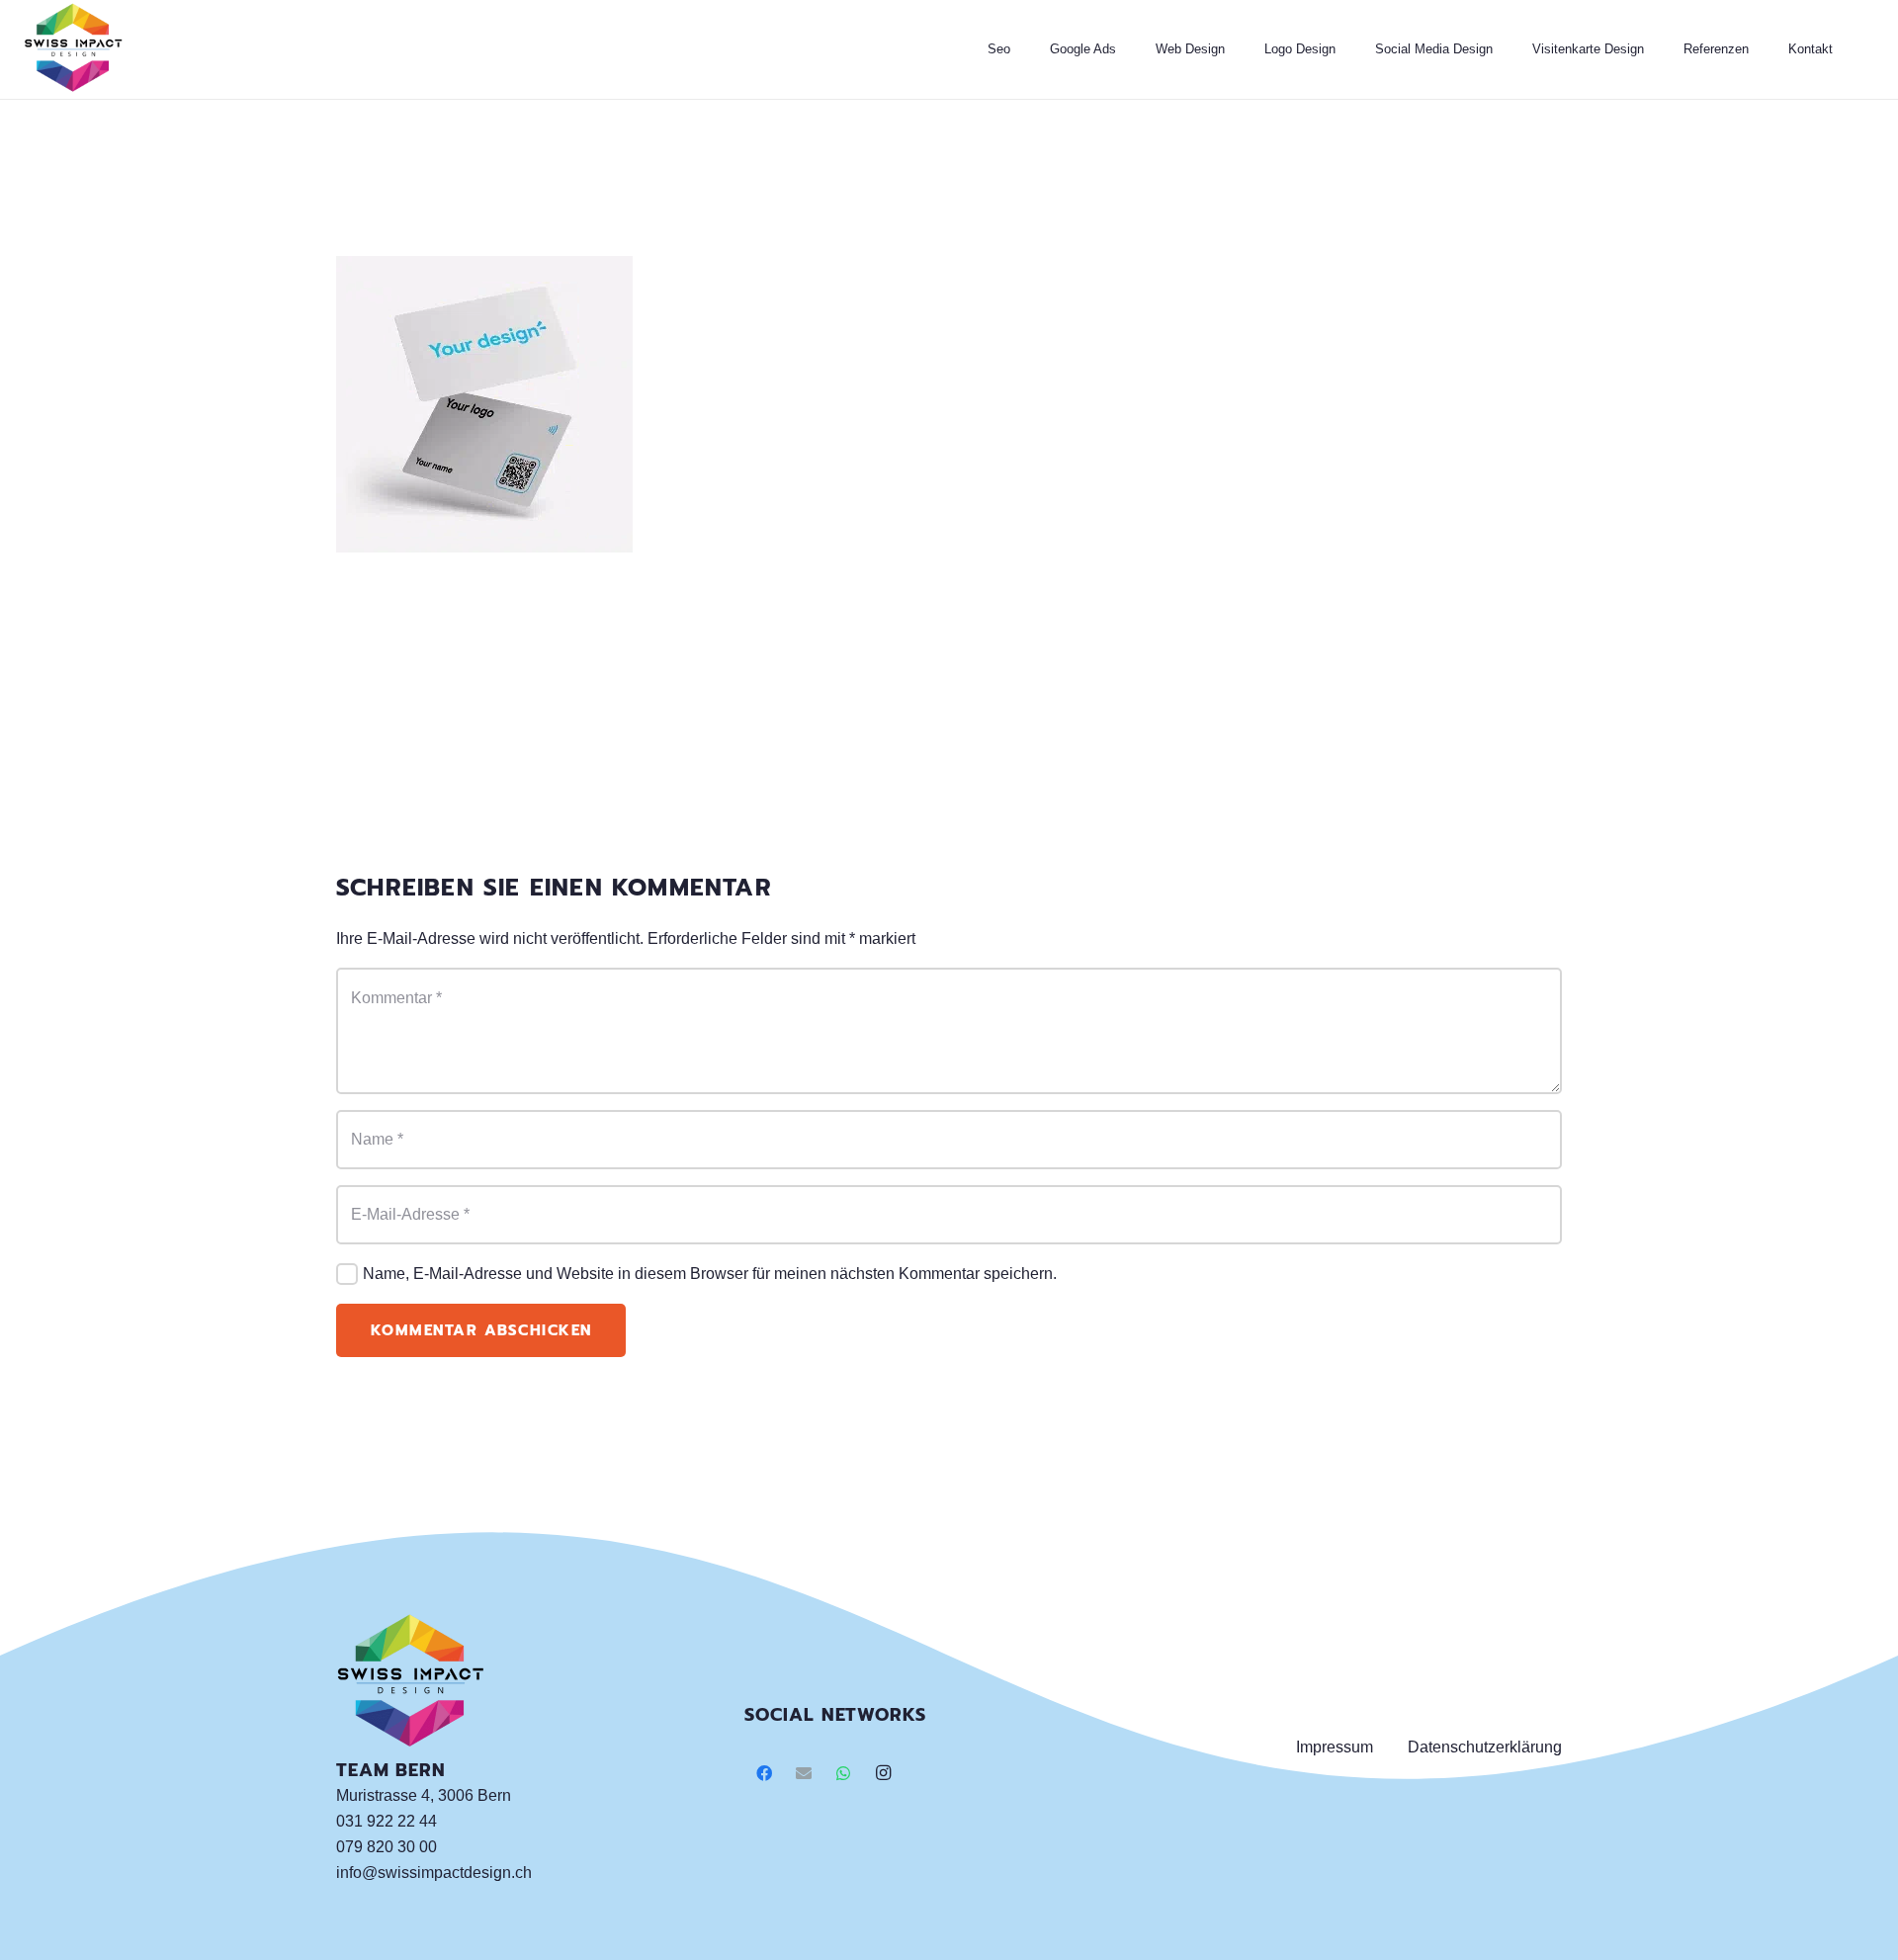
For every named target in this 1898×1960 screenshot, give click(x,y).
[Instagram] (883, 1773)
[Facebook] (764, 1773)
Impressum (1335, 1747)
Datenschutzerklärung (1485, 1747)
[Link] (73, 49)
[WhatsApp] (843, 1773)
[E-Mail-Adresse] (804, 1773)
